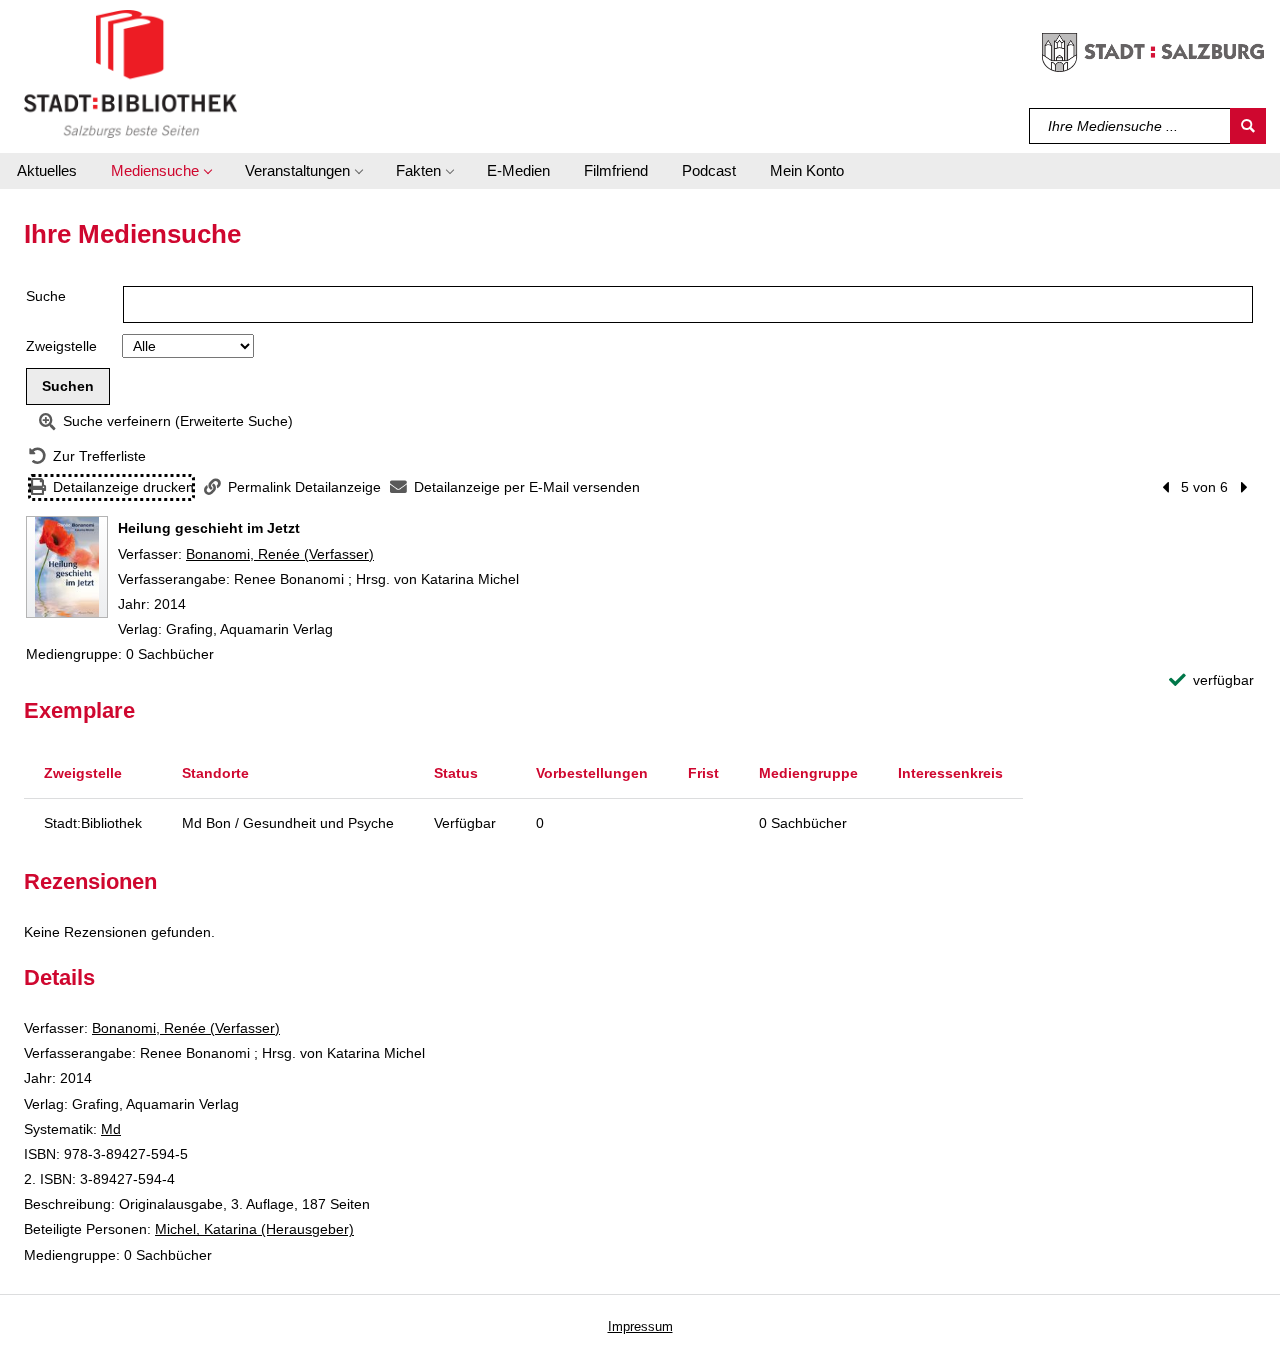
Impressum (640, 1326)
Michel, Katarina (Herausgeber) (254, 1229)
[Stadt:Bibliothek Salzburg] (130, 73)
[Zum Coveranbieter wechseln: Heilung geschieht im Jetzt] (67, 567)
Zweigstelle (61, 346)
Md (111, 1129)
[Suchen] (1248, 126)
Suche (46, 296)
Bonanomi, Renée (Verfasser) (280, 554)
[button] (161, 171)
